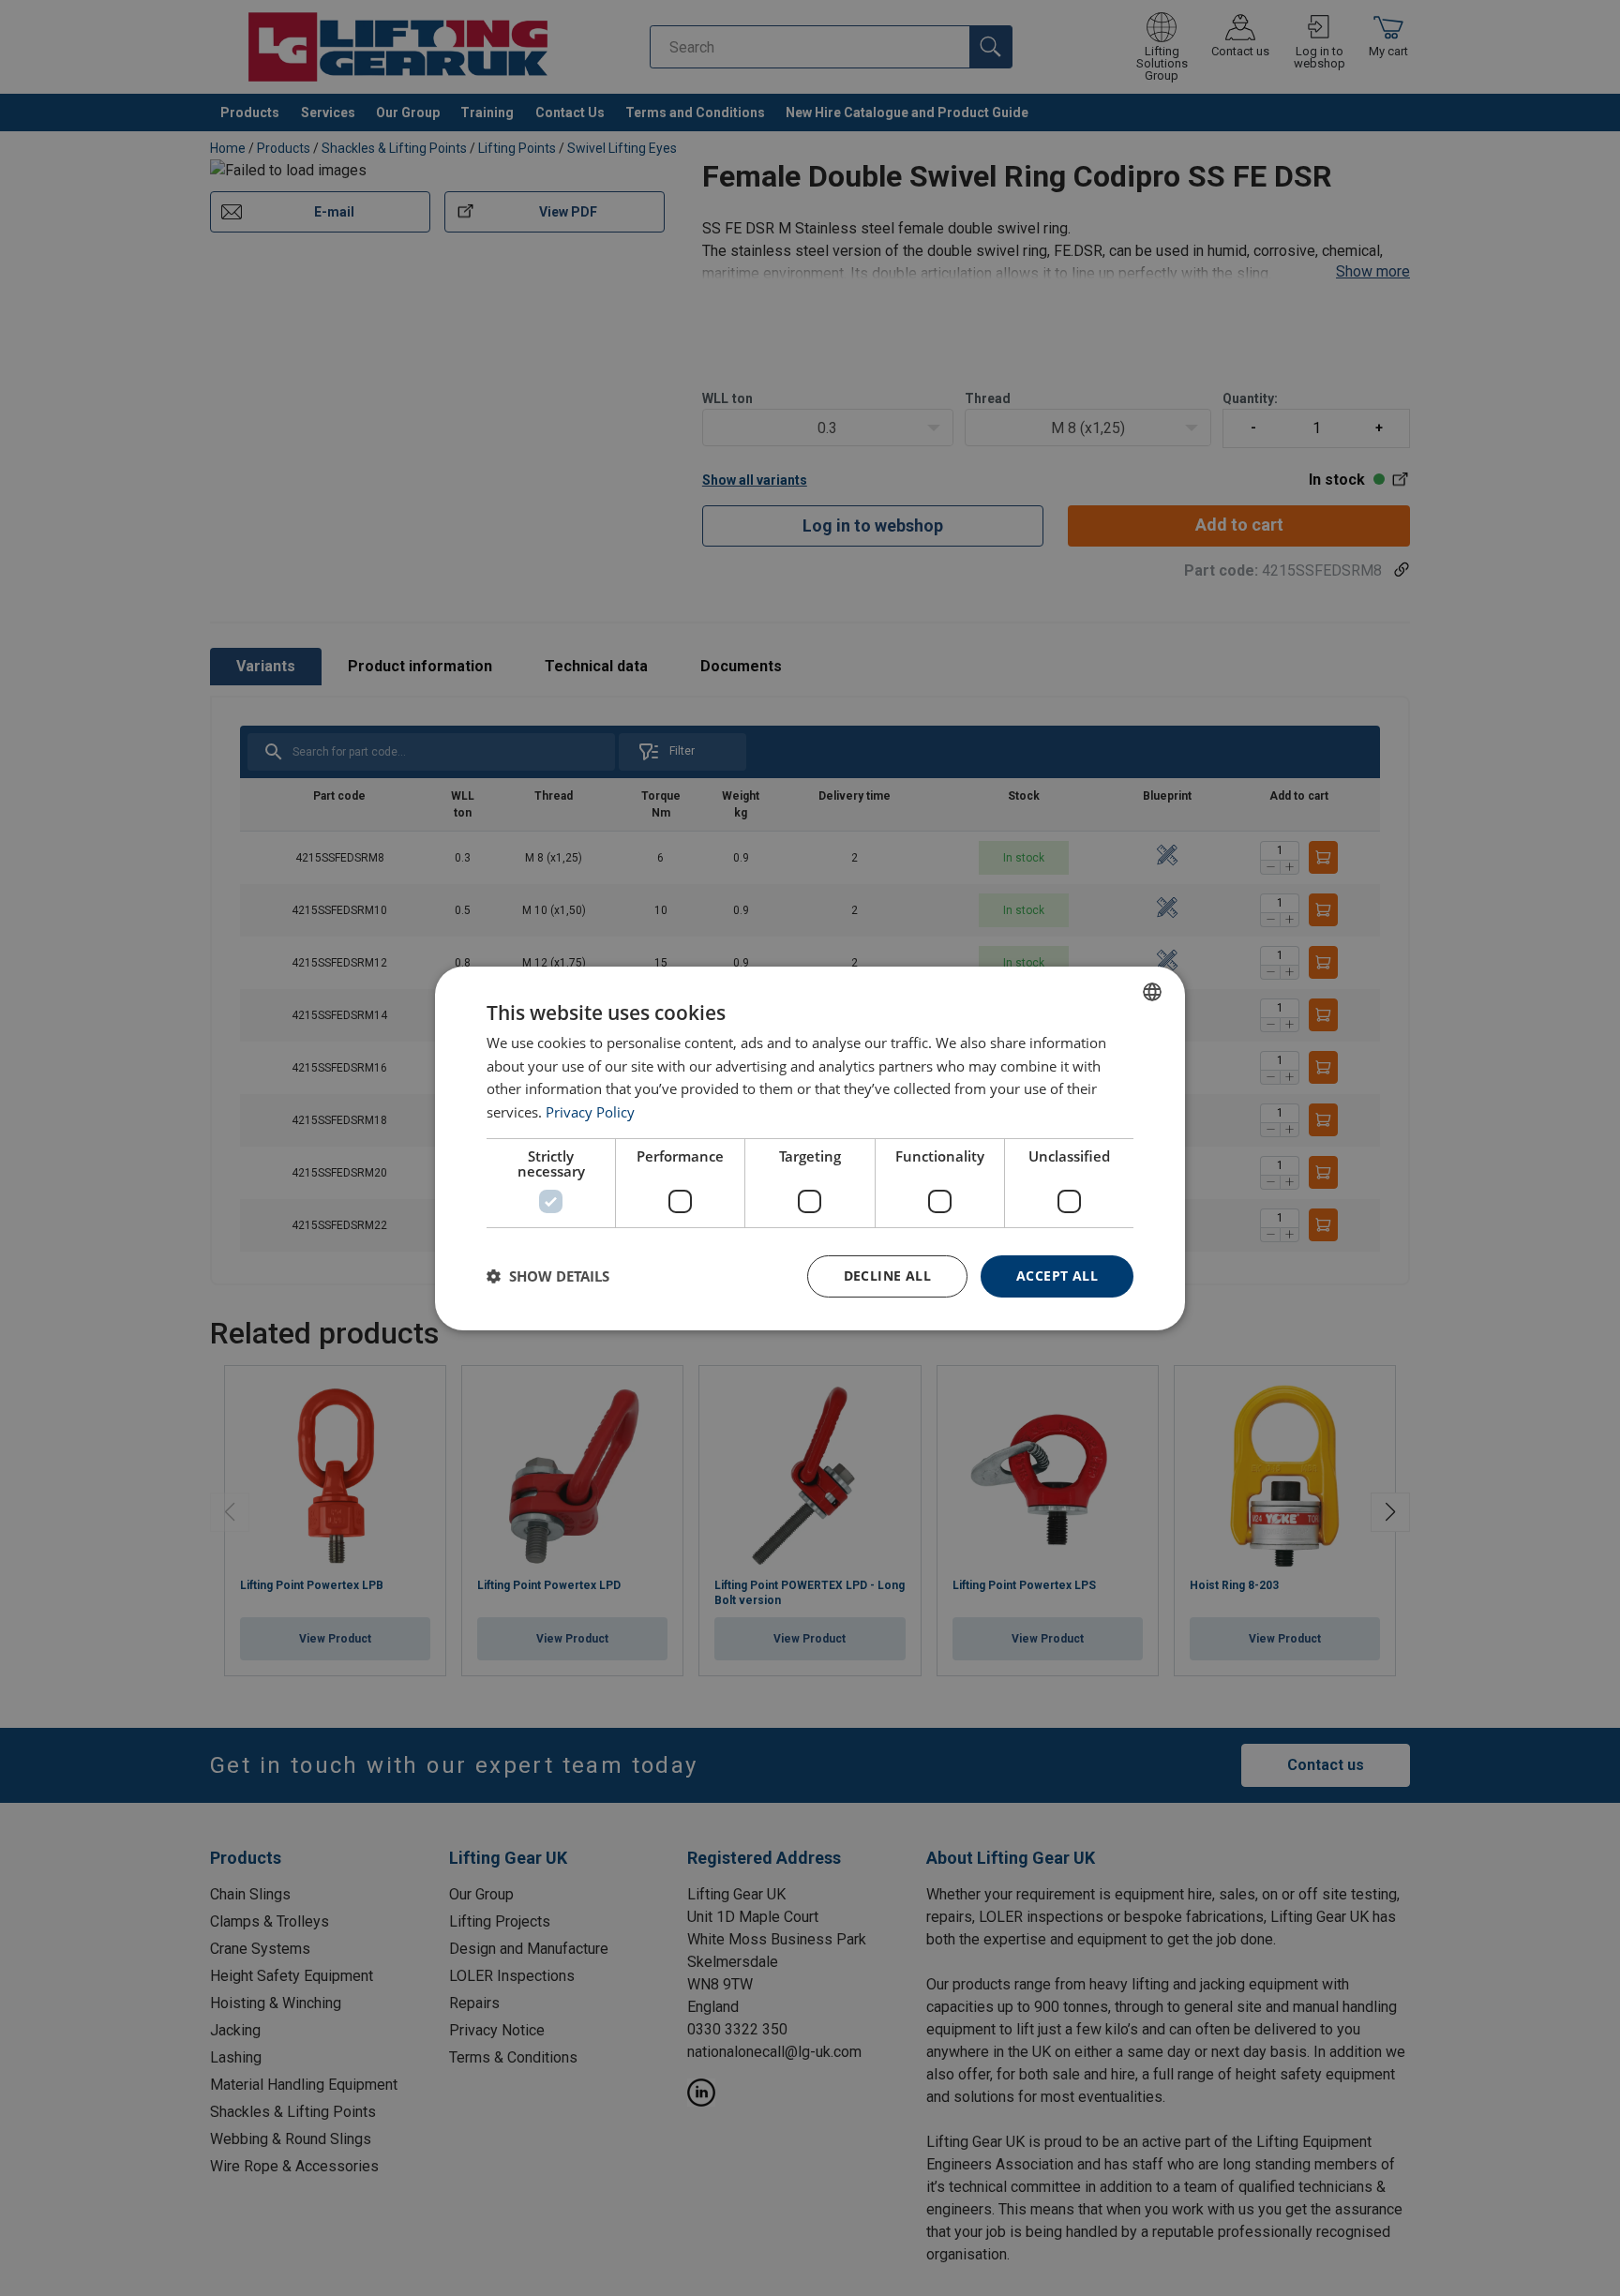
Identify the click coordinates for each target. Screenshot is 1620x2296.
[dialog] (810, 1148)
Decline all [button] (887, 1276)
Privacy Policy (590, 1112)
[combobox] (1152, 991)
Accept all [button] (1057, 1276)
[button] (548, 1276)
